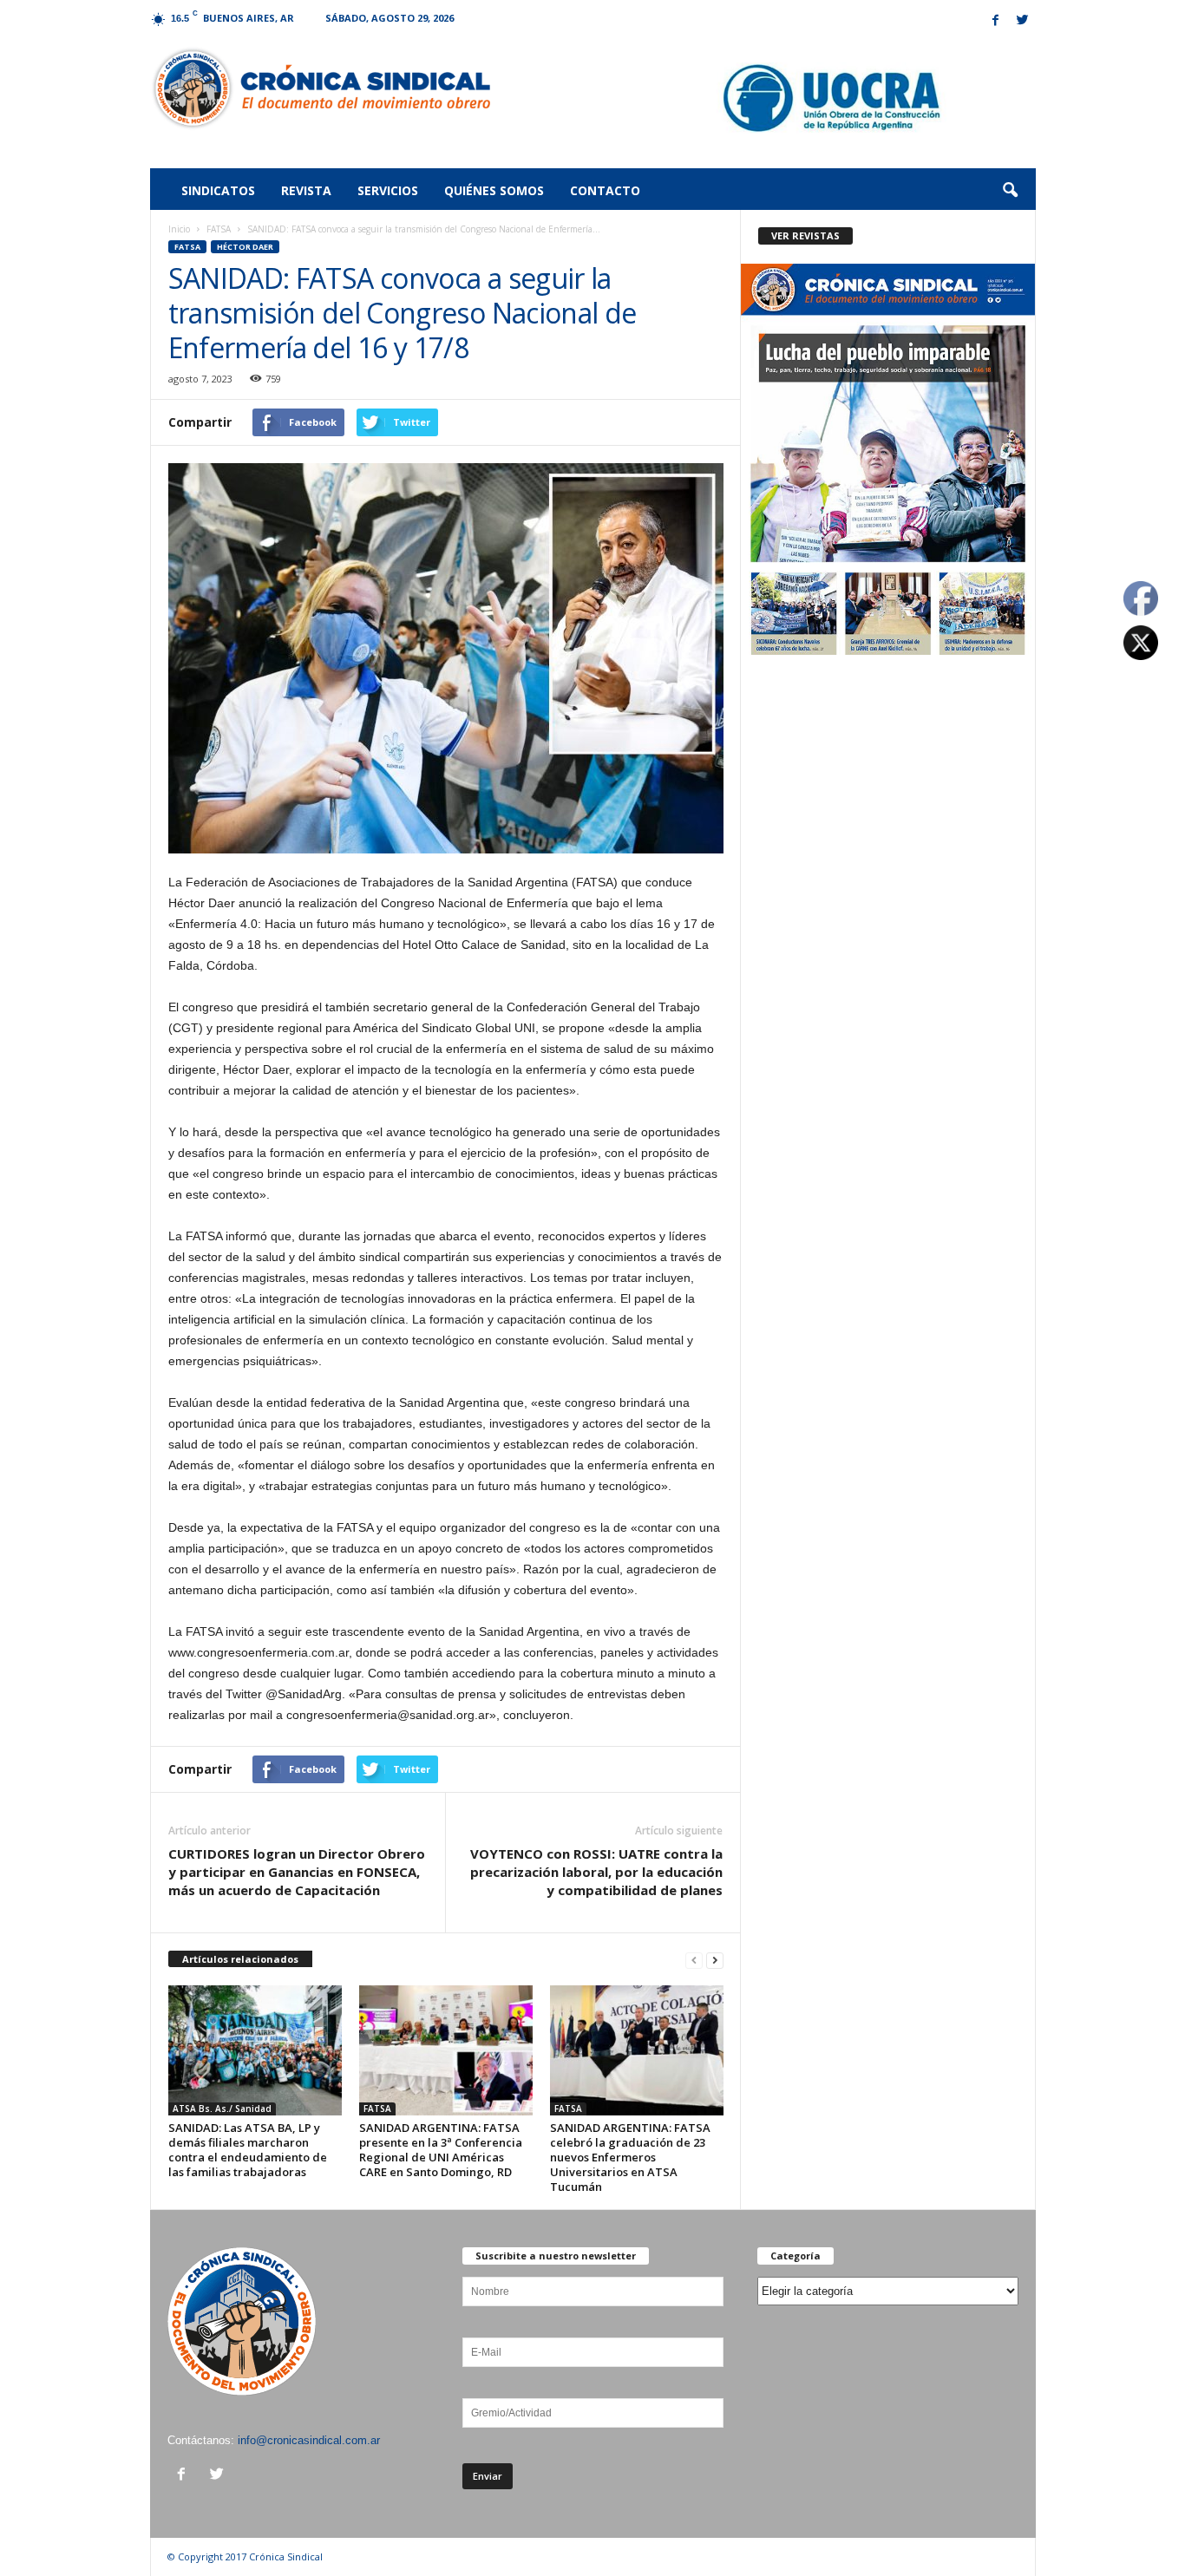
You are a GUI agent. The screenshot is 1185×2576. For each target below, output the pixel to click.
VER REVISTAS (805, 235)
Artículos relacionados (240, 1959)
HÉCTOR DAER (245, 247)
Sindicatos (218, 190)
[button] (1010, 191)
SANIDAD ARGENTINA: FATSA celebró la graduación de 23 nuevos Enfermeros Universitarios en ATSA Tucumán (630, 2157)
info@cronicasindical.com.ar (309, 2440)
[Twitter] (1023, 21)
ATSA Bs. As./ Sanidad (222, 2109)
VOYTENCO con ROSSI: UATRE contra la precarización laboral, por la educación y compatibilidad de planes (596, 1872)
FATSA (219, 229)
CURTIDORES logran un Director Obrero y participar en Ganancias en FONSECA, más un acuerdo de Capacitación (297, 1872)
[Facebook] (996, 21)
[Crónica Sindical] (321, 88)
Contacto (605, 190)
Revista (306, 190)
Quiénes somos (494, 190)
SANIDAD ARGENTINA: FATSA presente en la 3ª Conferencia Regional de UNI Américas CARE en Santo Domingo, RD (441, 2150)
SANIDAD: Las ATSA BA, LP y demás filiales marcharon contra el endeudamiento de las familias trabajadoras (248, 2150)
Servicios (388, 190)
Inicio (179, 229)
